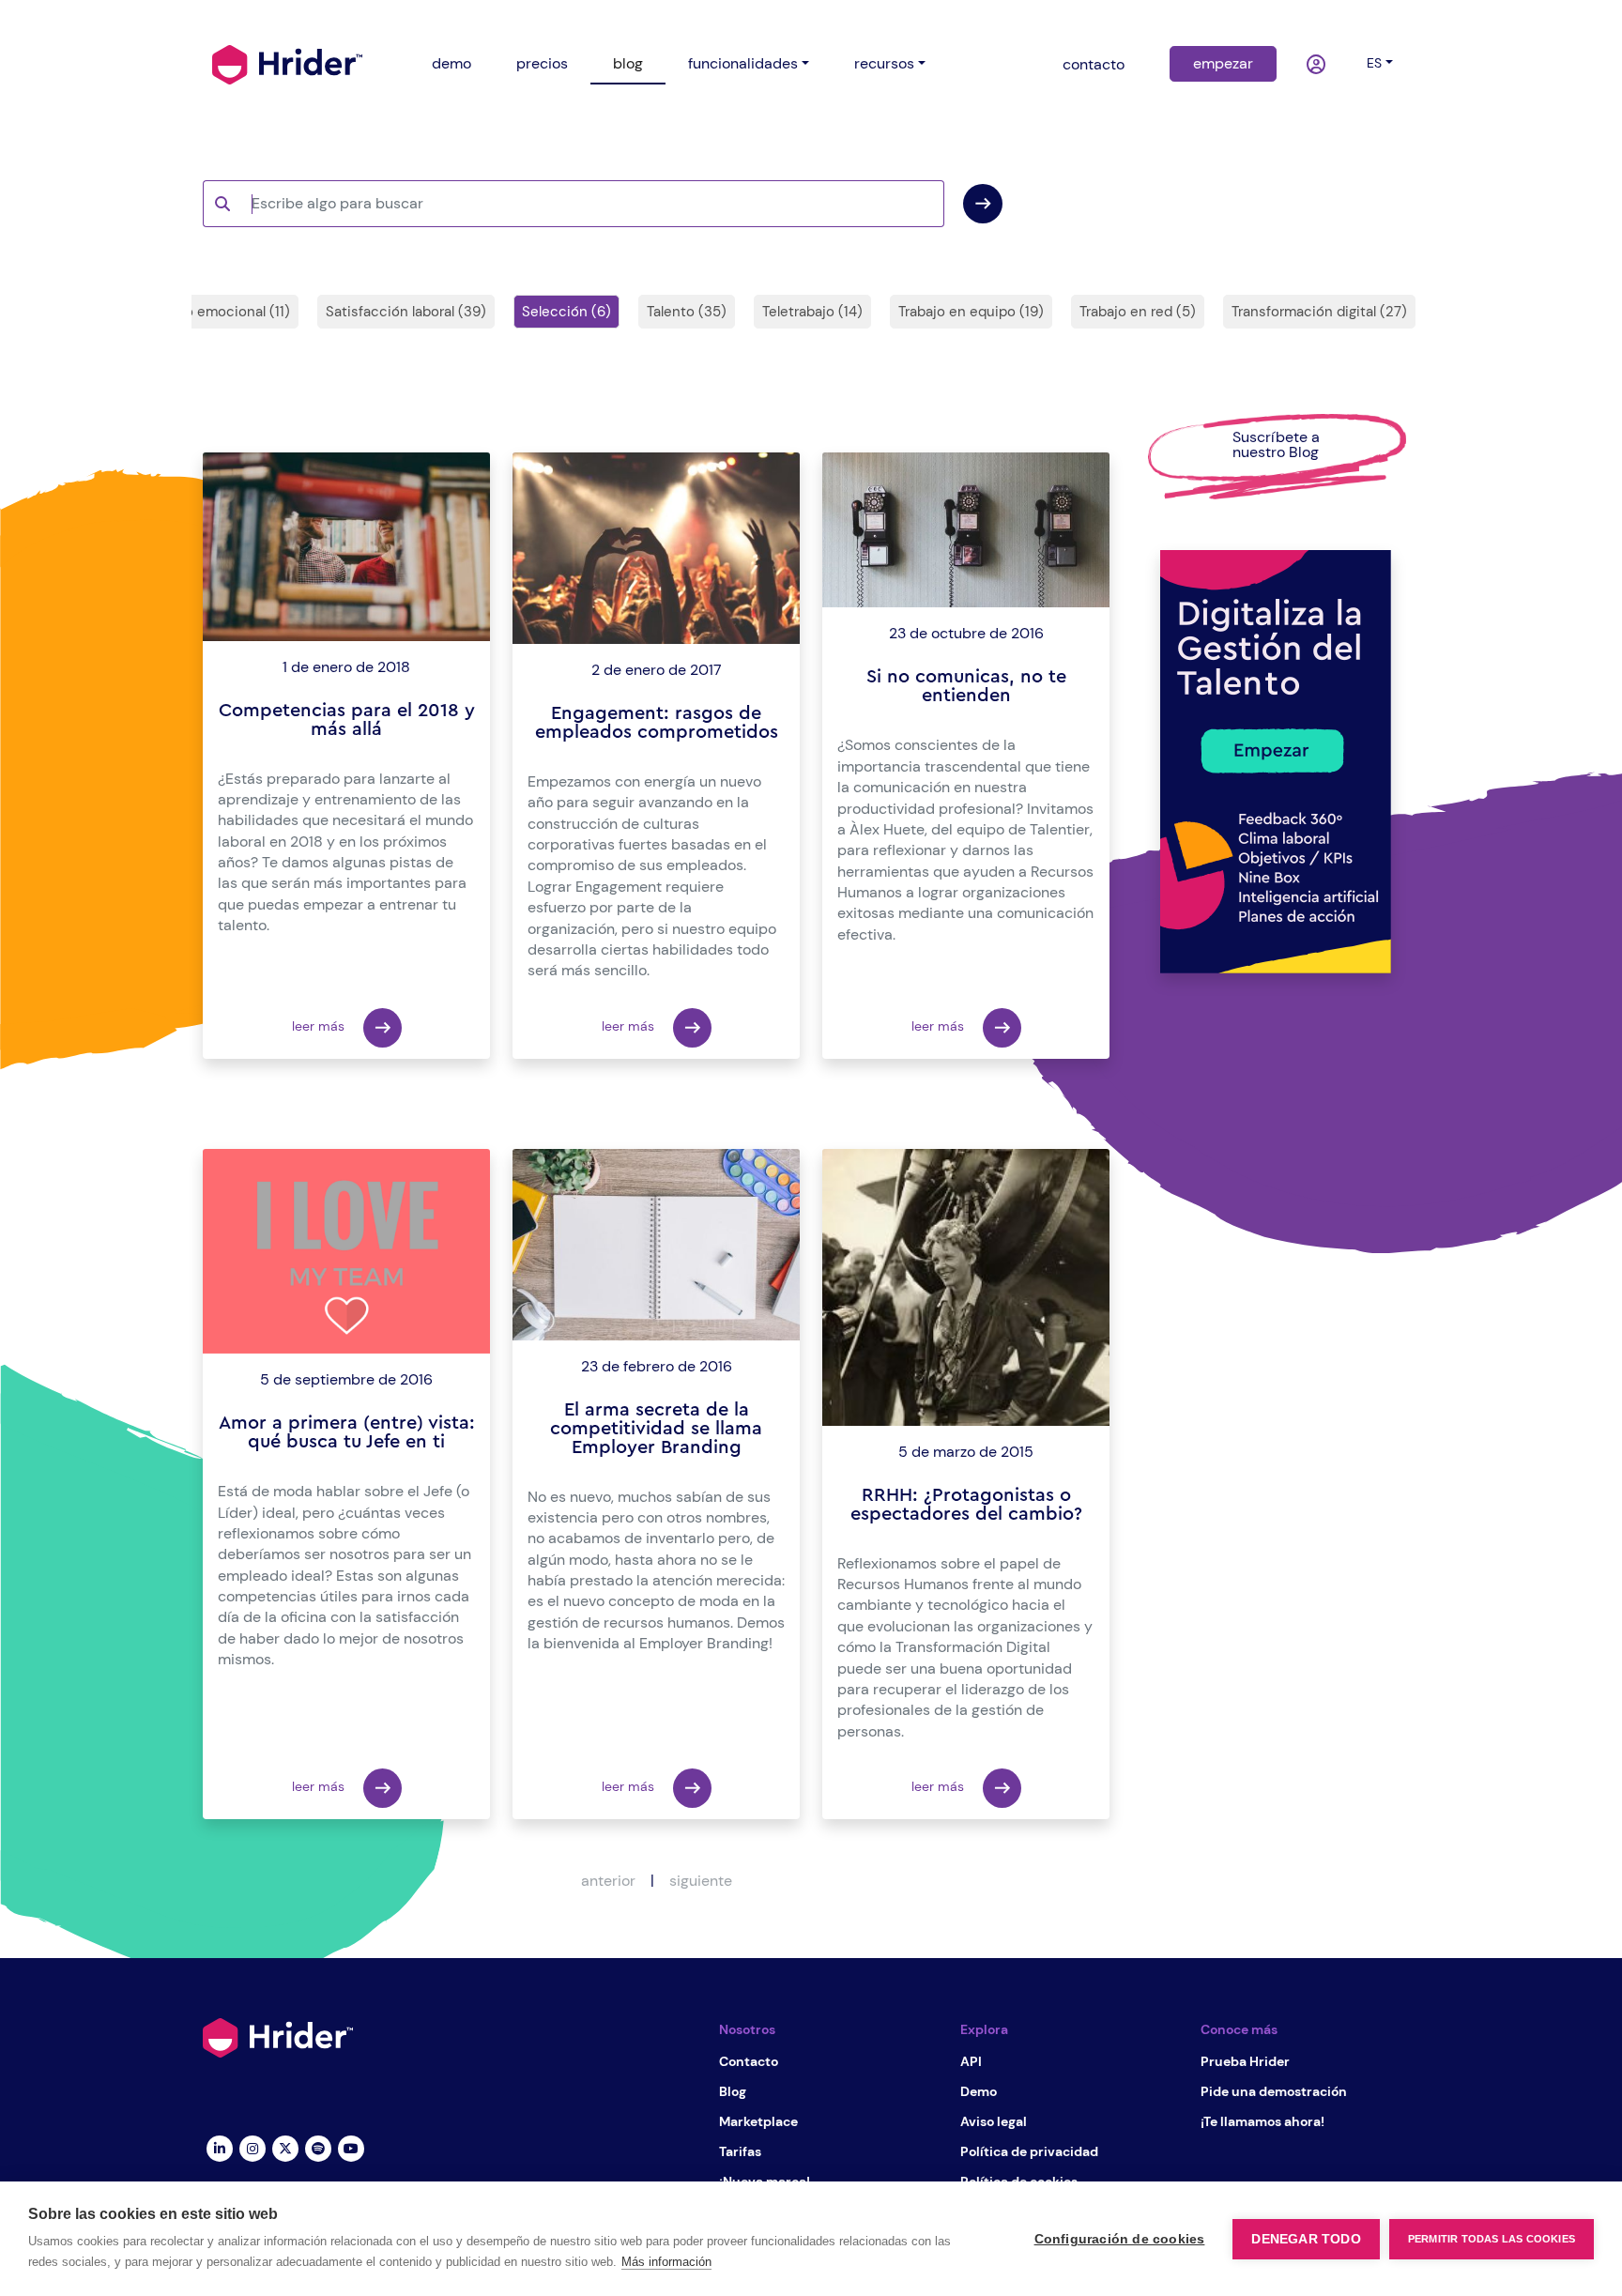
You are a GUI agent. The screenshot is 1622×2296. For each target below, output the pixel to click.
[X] (285, 2148)
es (1374, 63)
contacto (1094, 64)
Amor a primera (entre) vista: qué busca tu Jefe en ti (347, 1432)
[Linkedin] (219, 2148)
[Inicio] (287, 63)
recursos (884, 63)
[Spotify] (318, 2148)
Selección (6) (566, 312)
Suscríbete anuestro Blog (1276, 444)
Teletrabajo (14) (812, 312)
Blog (733, 2091)
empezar (1223, 63)
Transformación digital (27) (1319, 312)
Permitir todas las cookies (1492, 2239)
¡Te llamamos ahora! (1262, 2121)
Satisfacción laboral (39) (406, 312)
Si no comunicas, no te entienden (966, 686)
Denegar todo (1306, 2239)
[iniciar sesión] (1318, 65)
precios (542, 63)
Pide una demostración (1274, 2091)
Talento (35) (687, 312)
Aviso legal (994, 2121)
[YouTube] (351, 2148)
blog (628, 63)
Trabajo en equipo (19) (971, 312)
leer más (320, 1026)
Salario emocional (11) (220, 312)
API (971, 2061)
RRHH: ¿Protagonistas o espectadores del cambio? (966, 1505)
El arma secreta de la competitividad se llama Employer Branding (656, 1429)
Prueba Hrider (1245, 2061)
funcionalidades (743, 63)
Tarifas (740, 2151)
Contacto (749, 2061)
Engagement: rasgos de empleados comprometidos (657, 723)
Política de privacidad (1029, 2151)
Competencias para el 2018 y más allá (347, 720)
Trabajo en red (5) (1138, 312)
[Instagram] (252, 2148)
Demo (979, 2091)
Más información (666, 2262)
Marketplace (758, 2121)
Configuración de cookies (1120, 2239)
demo (451, 63)
